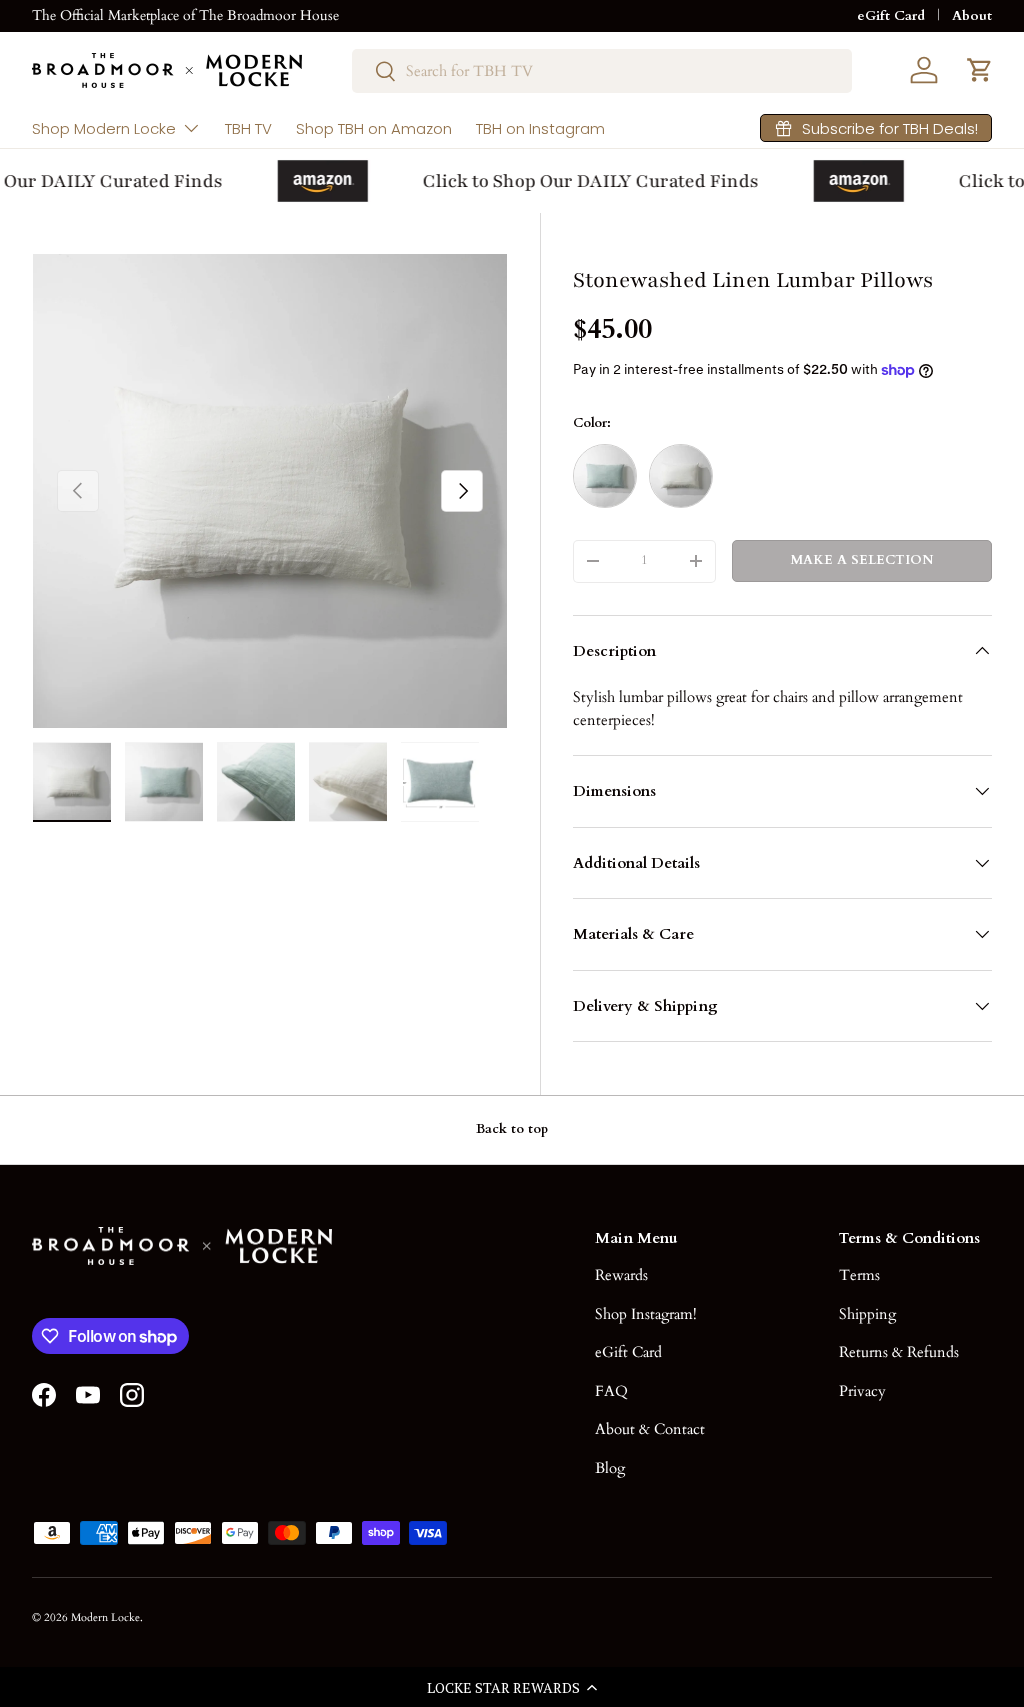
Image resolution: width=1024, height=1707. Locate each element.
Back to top (512, 1129)
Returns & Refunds (899, 1352)
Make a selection (862, 560)
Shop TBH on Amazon (374, 128)
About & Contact (650, 1429)
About (972, 16)
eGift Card (891, 16)
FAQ (611, 1391)
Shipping (867, 1314)
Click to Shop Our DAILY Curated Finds (583, 181)
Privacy (862, 1391)
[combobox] (602, 71)
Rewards (621, 1275)
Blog (610, 1468)
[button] (512, 1687)
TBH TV (248, 128)
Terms (859, 1275)
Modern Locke (105, 1617)
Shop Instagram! (646, 1314)
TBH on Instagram (540, 128)
